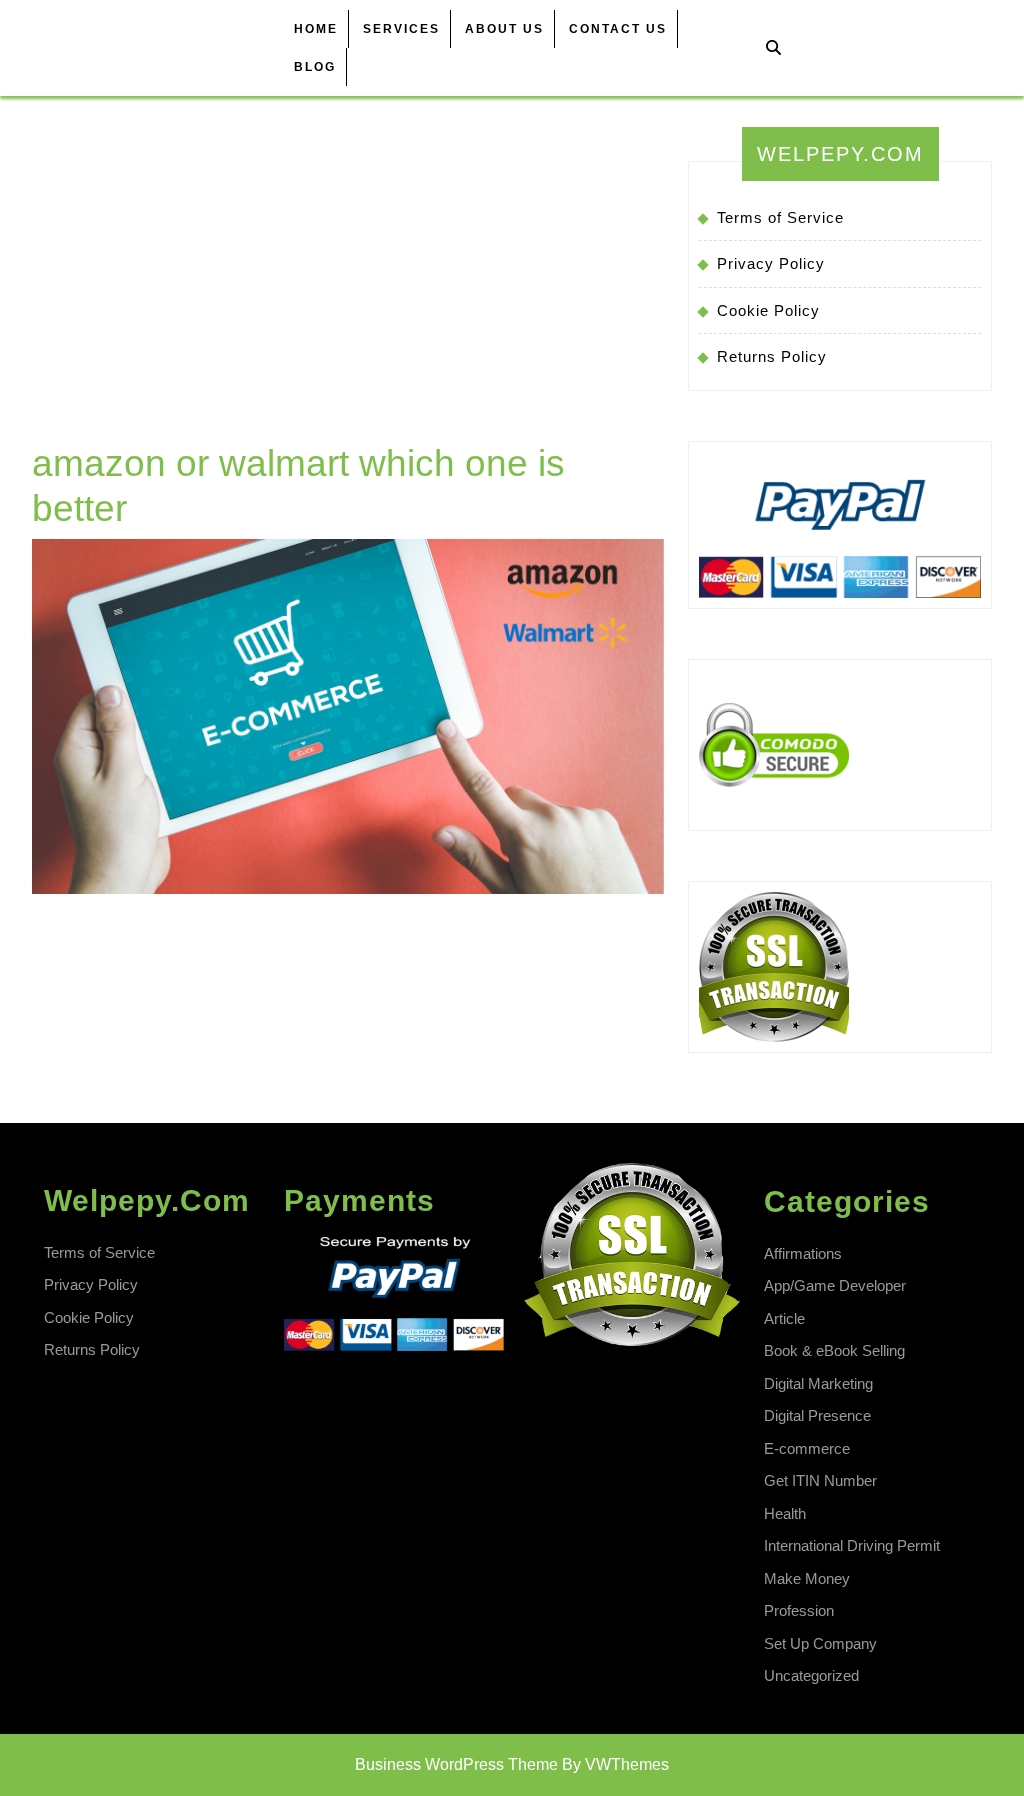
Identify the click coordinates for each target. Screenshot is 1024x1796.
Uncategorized (811, 1675)
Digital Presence (817, 1415)
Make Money (807, 1578)
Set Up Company (820, 1643)
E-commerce (807, 1448)
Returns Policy (772, 356)
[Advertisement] (348, 291)
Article (784, 1318)
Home (316, 29)
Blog (315, 67)
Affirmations (803, 1253)
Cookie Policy (768, 310)
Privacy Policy (771, 263)
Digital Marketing (818, 1383)
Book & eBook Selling (834, 1350)
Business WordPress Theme (456, 1764)
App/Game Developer (835, 1285)
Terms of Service (780, 217)
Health (785, 1513)
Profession (799, 1610)
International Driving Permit (852, 1545)
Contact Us (618, 29)
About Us (504, 29)
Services (401, 29)
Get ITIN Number (820, 1480)
